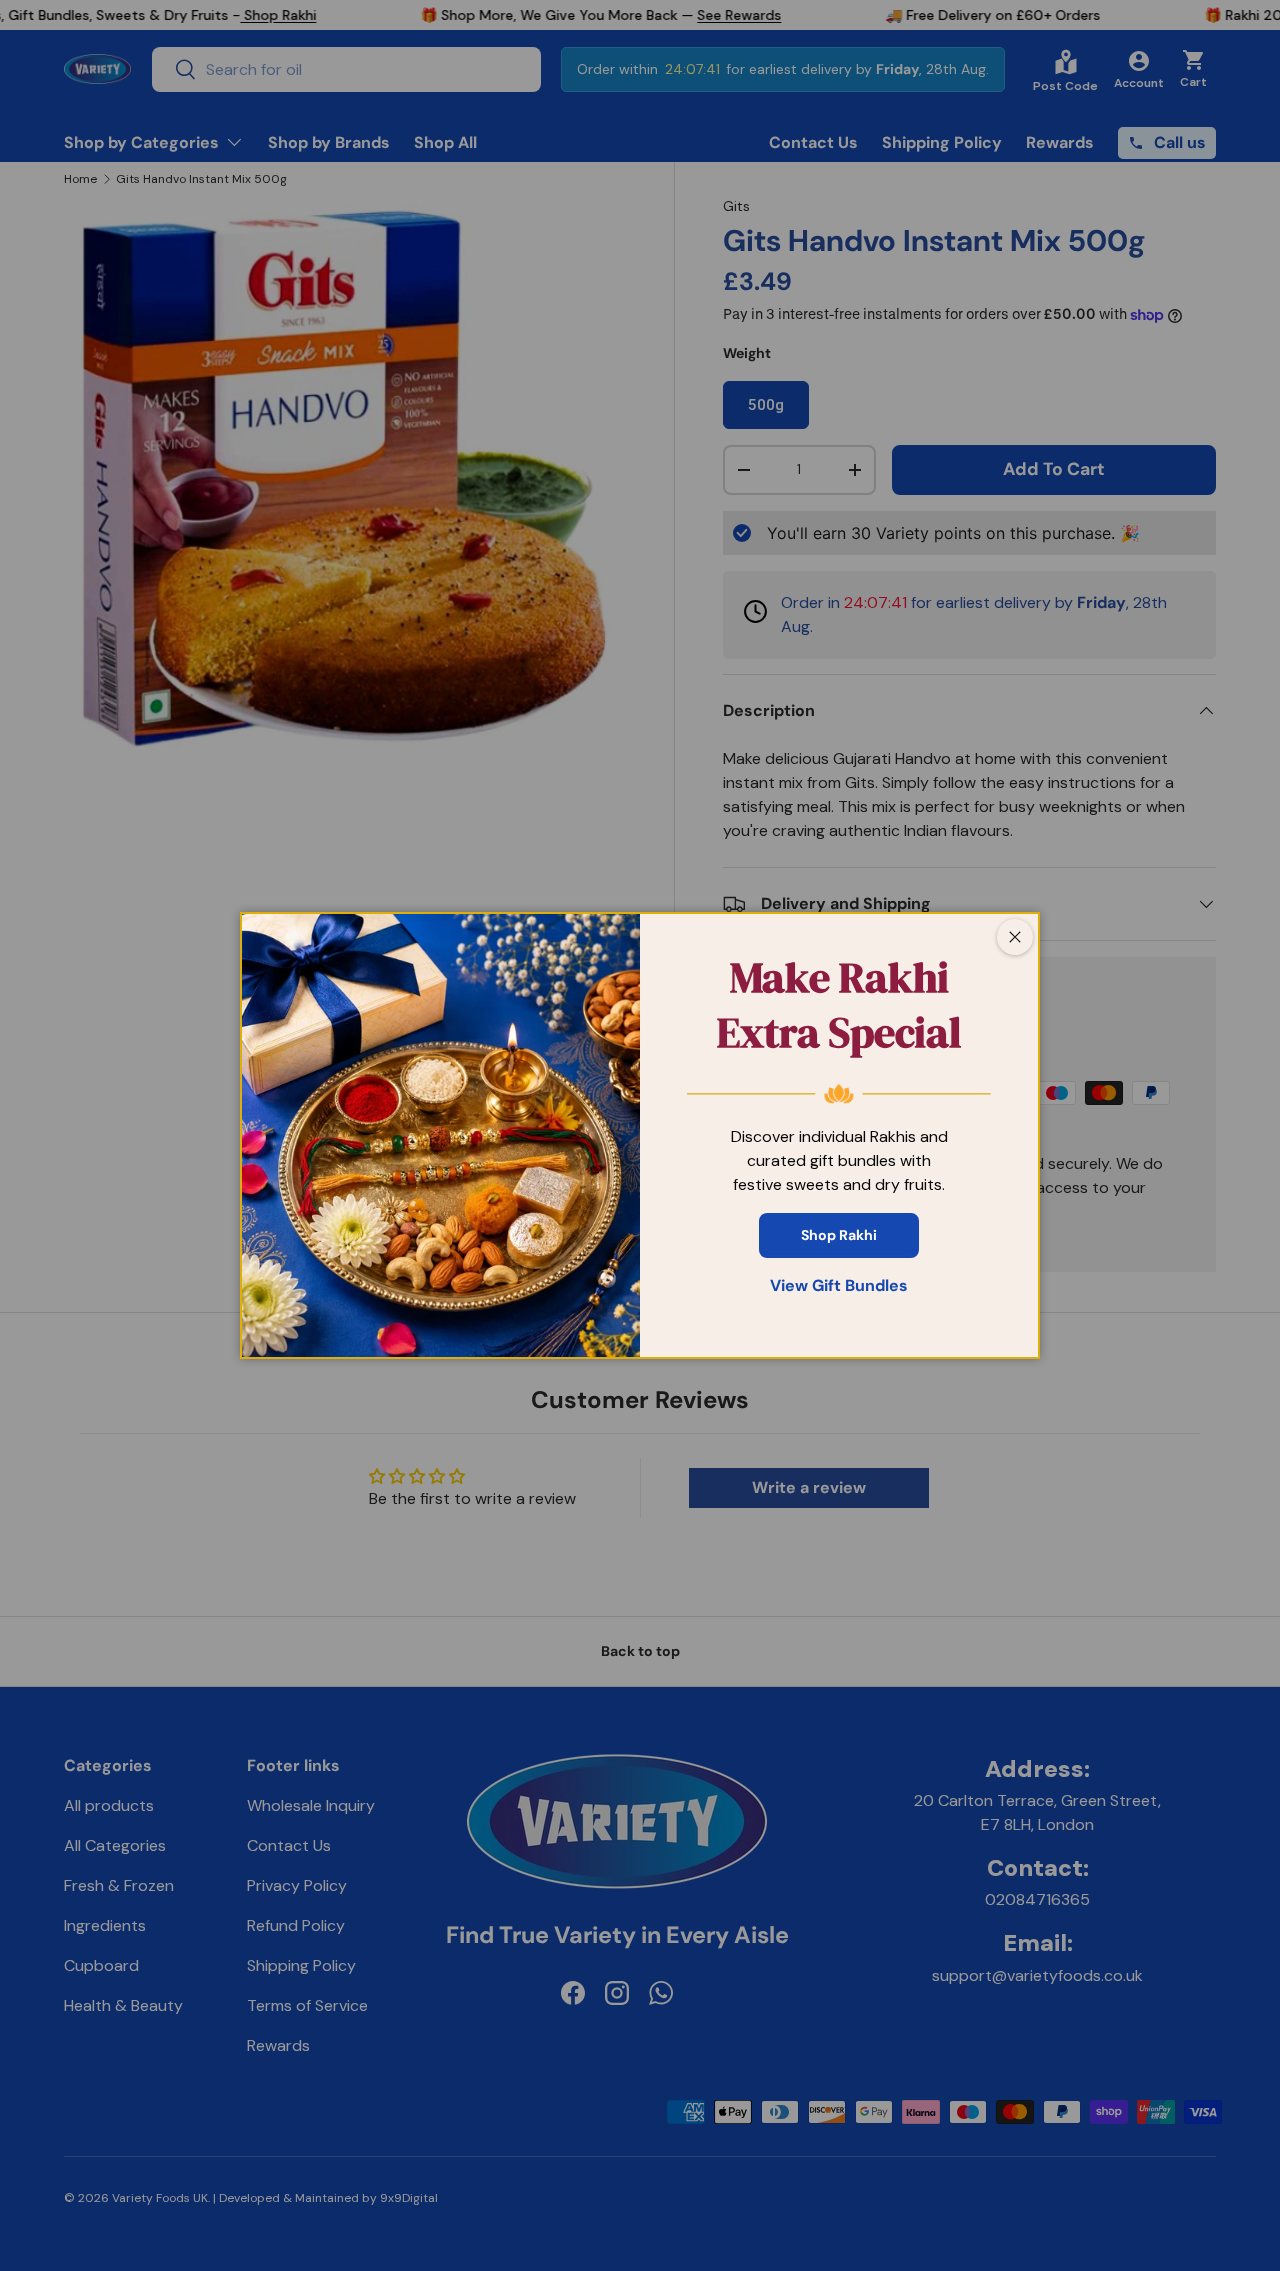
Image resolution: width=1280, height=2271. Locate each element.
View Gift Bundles (839, 1285)
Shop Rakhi (839, 1235)
